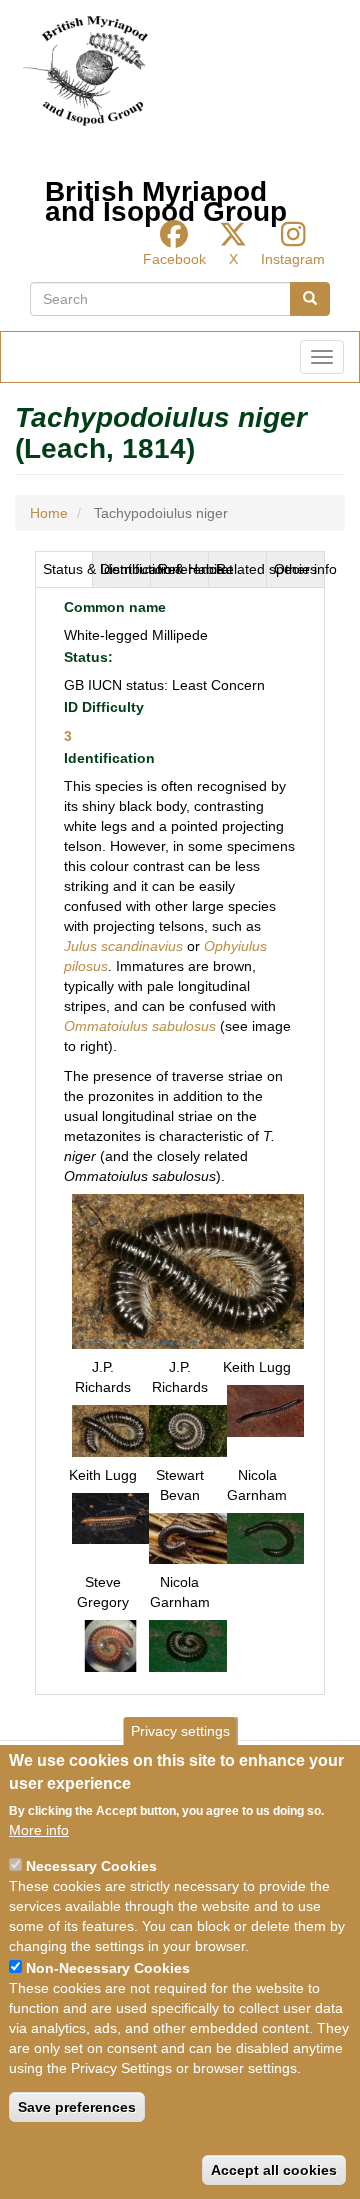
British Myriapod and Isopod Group (166, 196)
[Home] (85, 71)
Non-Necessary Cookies (108, 1968)
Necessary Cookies (91, 1866)
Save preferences (77, 2107)
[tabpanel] (180, 1141)
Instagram (293, 259)
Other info (299, 569)
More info (39, 1830)
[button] (188, 1270)
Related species (241, 569)
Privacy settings (180, 1731)
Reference (183, 569)
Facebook (174, 259)
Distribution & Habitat (125, 569)
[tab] (64, 569)
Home (49, 513)
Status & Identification (68, 569)
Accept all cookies (274, 2170)
